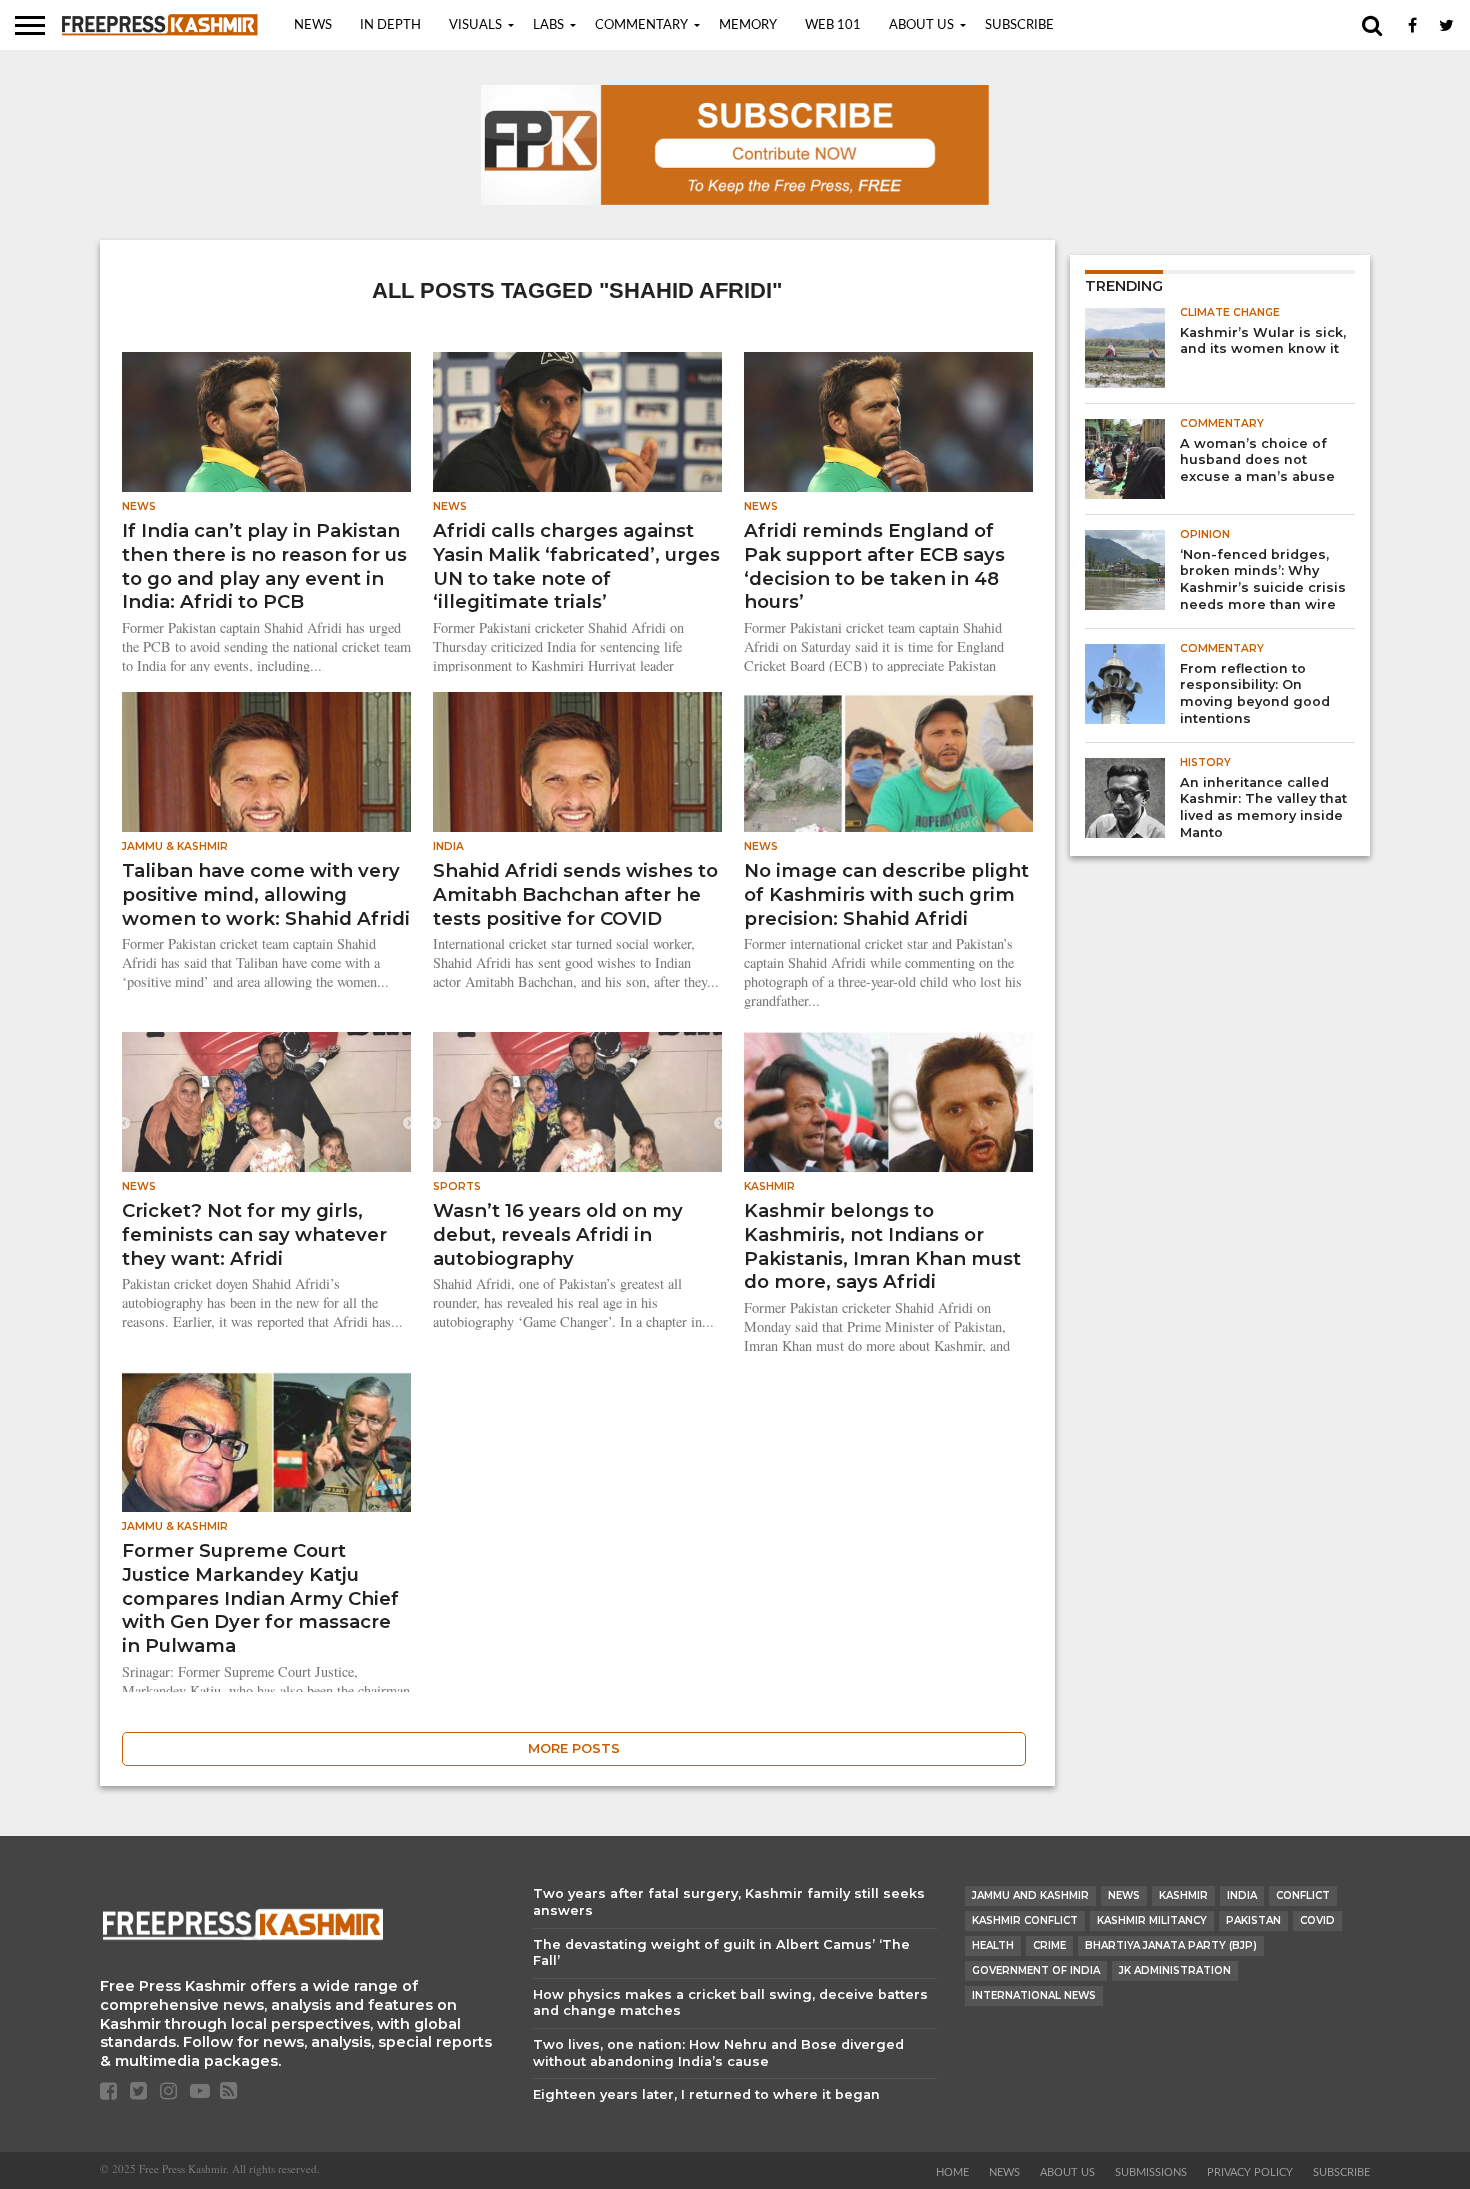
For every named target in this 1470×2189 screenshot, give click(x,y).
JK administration (1175, 1970)
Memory (748, 25)
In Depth (390, 25)
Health (993, 1945)
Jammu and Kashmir (1030, 1895)
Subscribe (1019, 25)
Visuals (475, 25)
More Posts (574, 1748)
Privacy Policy (1250, 2172)
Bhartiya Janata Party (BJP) (1171, 1945)
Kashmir (1183, 1895)
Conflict (1303, 1895)
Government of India (1036, 1970)
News (313, 25)
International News (1034, 1995)
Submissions (1151, 2172)
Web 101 (833, 25)
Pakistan (1253, 1920)
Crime (1049, 1945)
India (1242, 1895)
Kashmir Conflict (1025, 1920)
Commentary (641, 25)
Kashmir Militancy (1152, 1920)
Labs (548, 25)
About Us (921, 25)
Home (952, 2172)
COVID (1317, 1920)
